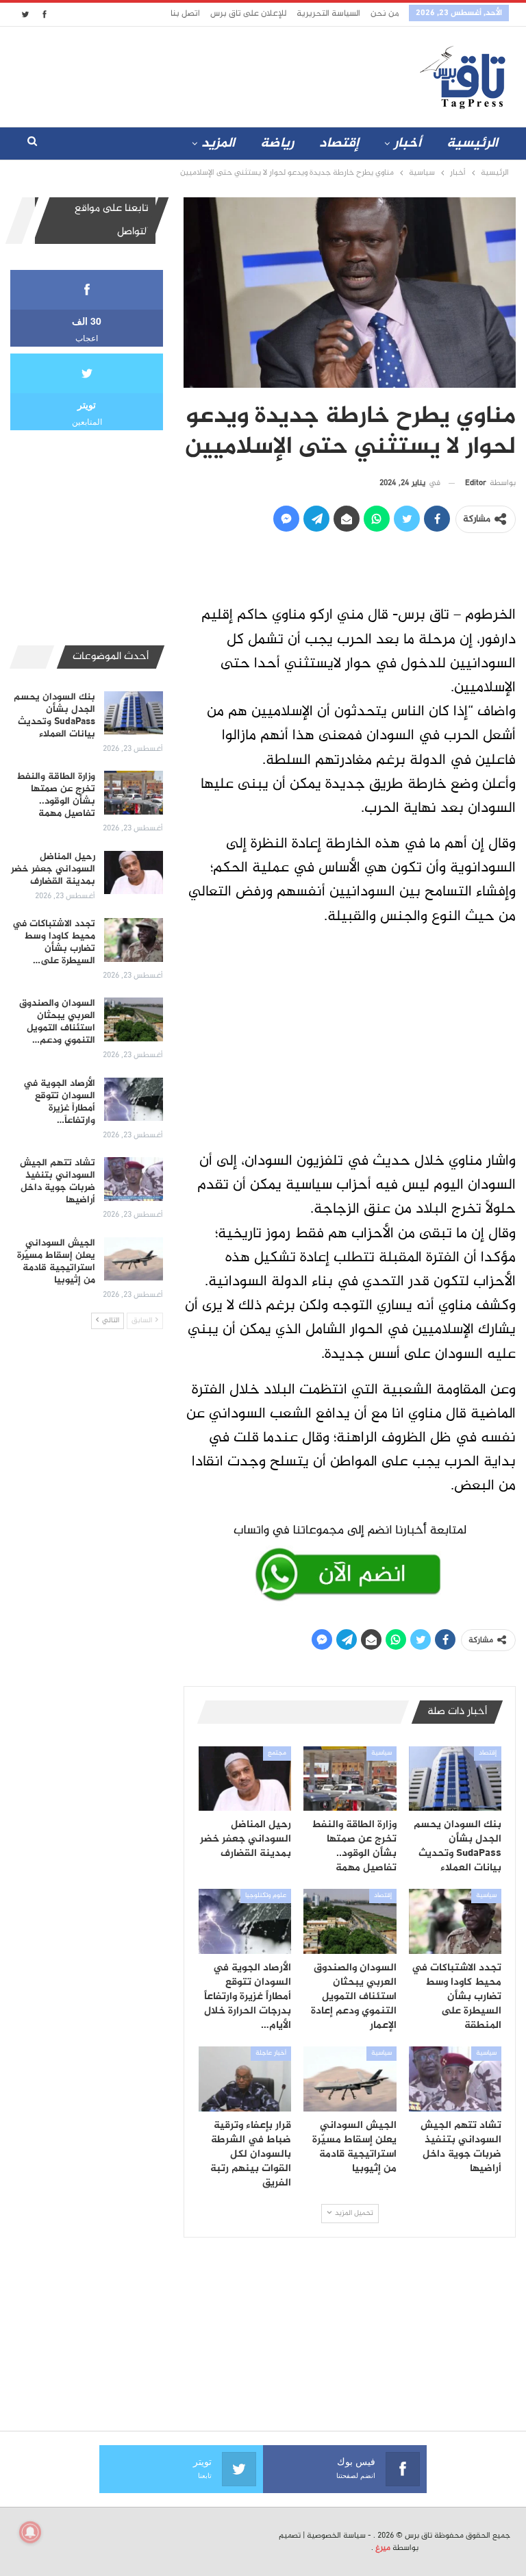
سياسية (381, 1753)
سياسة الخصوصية (336, 2536)
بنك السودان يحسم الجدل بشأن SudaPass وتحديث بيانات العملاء (54, 716)
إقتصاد (339, 144)
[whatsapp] (350, 1560)
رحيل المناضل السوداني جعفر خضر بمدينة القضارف (53, 869)
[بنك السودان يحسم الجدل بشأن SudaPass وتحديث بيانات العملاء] (455, 1779)
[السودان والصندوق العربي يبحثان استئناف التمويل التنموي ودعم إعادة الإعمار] (350, 1921)
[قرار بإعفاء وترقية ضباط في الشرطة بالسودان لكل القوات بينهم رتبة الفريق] (245, 2079)
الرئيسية (472, 144)
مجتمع (277, 1753)
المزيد (218, 144)
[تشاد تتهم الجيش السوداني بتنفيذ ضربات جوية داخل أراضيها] (455, 2079)
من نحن (385, 14)
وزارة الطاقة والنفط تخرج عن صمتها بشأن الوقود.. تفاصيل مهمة (56, 795)
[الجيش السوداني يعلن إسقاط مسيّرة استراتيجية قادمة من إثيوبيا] (350, 2079)
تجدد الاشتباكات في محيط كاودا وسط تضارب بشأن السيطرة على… (54, 942)
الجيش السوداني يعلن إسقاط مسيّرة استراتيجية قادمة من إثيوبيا (56, 1262)
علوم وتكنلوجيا (266, 1896)
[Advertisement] (180, 74)
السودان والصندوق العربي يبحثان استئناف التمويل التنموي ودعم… (57, 1022)
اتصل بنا (185, 14)
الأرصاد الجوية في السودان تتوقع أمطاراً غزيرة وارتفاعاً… (59, 1102)
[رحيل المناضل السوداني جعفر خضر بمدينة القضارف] (245, 1779)
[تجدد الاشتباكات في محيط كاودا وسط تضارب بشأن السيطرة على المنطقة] (455, 1921)
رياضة (277, 144)
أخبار (408, 144)
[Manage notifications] (30, 2532)
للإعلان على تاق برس (248, 14)
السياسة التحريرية (328, 14)
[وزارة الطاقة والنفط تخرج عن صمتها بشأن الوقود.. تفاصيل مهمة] (350, 1779)
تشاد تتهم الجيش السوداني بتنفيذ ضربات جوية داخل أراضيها (58, 1181)
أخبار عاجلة (271, 2053)
